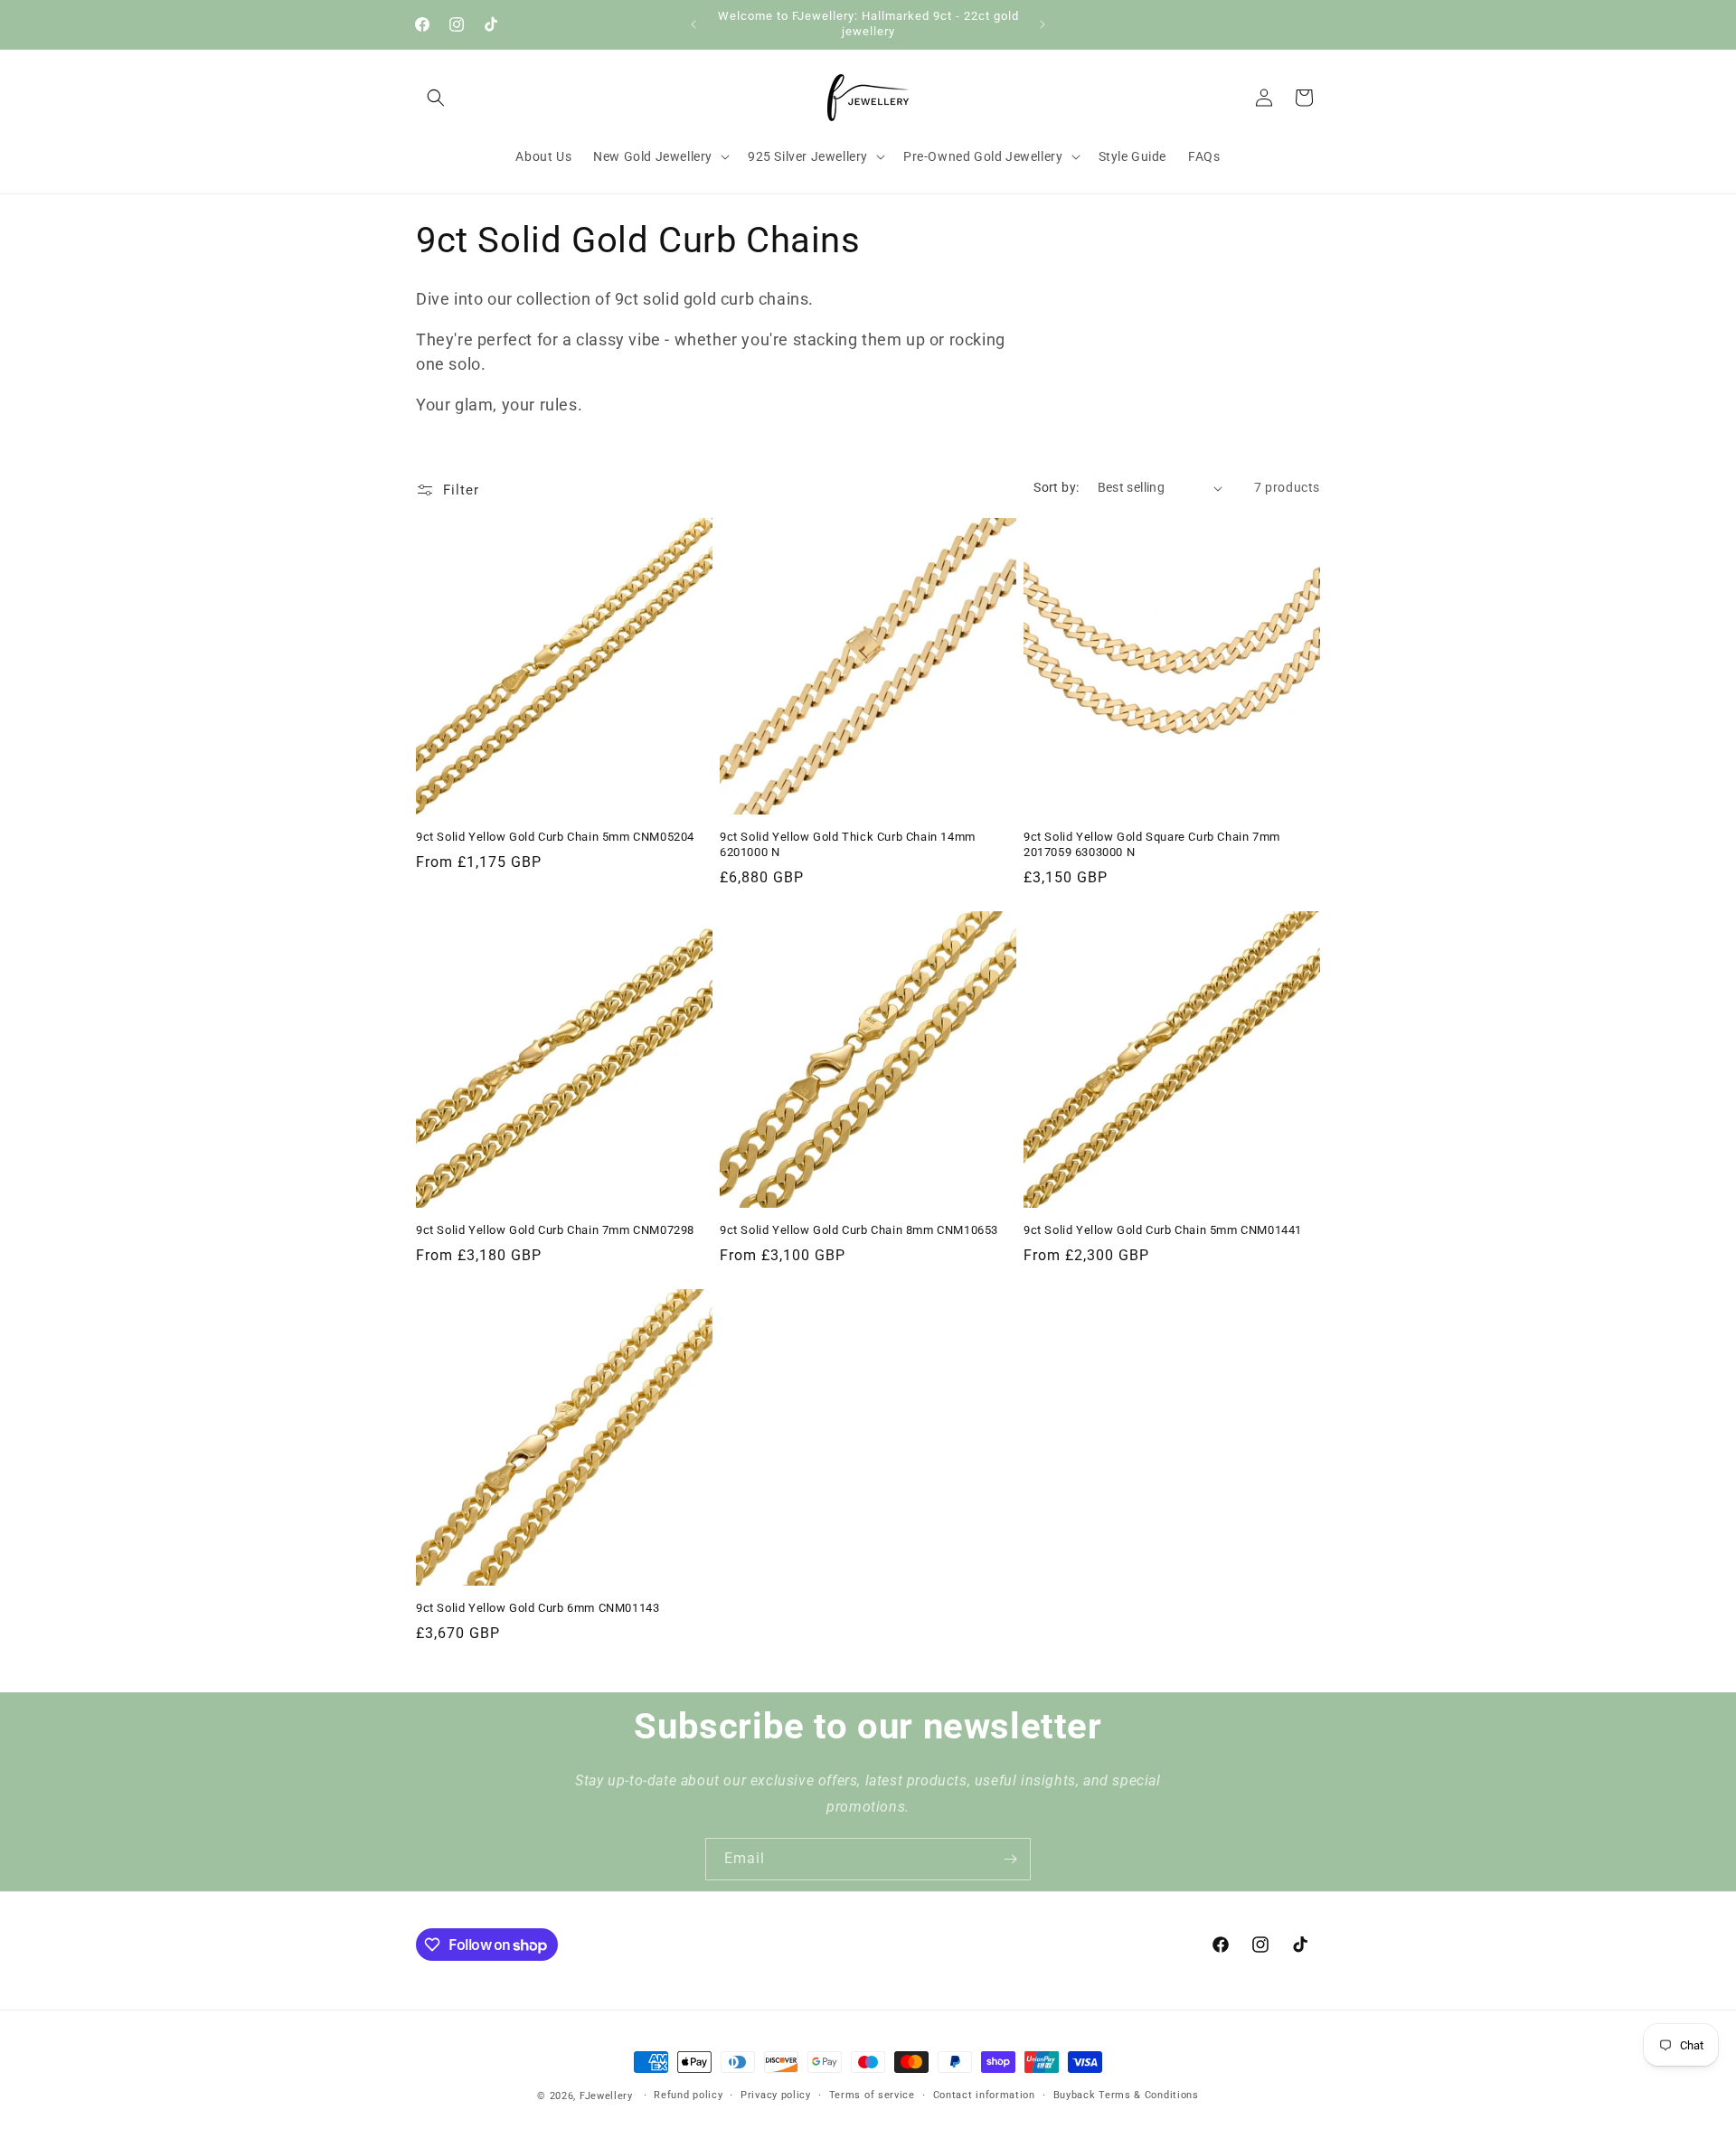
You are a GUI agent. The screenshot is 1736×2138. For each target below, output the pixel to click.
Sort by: (1056, 487)
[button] (436, 98)
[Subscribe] (1010, 1859)
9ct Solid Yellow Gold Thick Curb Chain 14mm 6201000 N (848, 844)
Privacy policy (776, 2095)
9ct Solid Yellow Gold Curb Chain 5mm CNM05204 (555, 837)
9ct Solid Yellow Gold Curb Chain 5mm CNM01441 (1163, 1230)
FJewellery (606, 2096)
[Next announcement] (1043, 24)
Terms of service (872, 2095)
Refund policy (688, 2095)
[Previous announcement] (693, 24)
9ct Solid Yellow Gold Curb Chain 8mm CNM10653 (859, 1230)
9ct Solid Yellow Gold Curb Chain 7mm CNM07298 (555, 1230)
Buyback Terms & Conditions (1126, 2095)
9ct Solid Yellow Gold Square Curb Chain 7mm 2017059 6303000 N (1152, 844)
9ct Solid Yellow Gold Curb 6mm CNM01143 (538, 1608)
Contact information (984, 2095)
